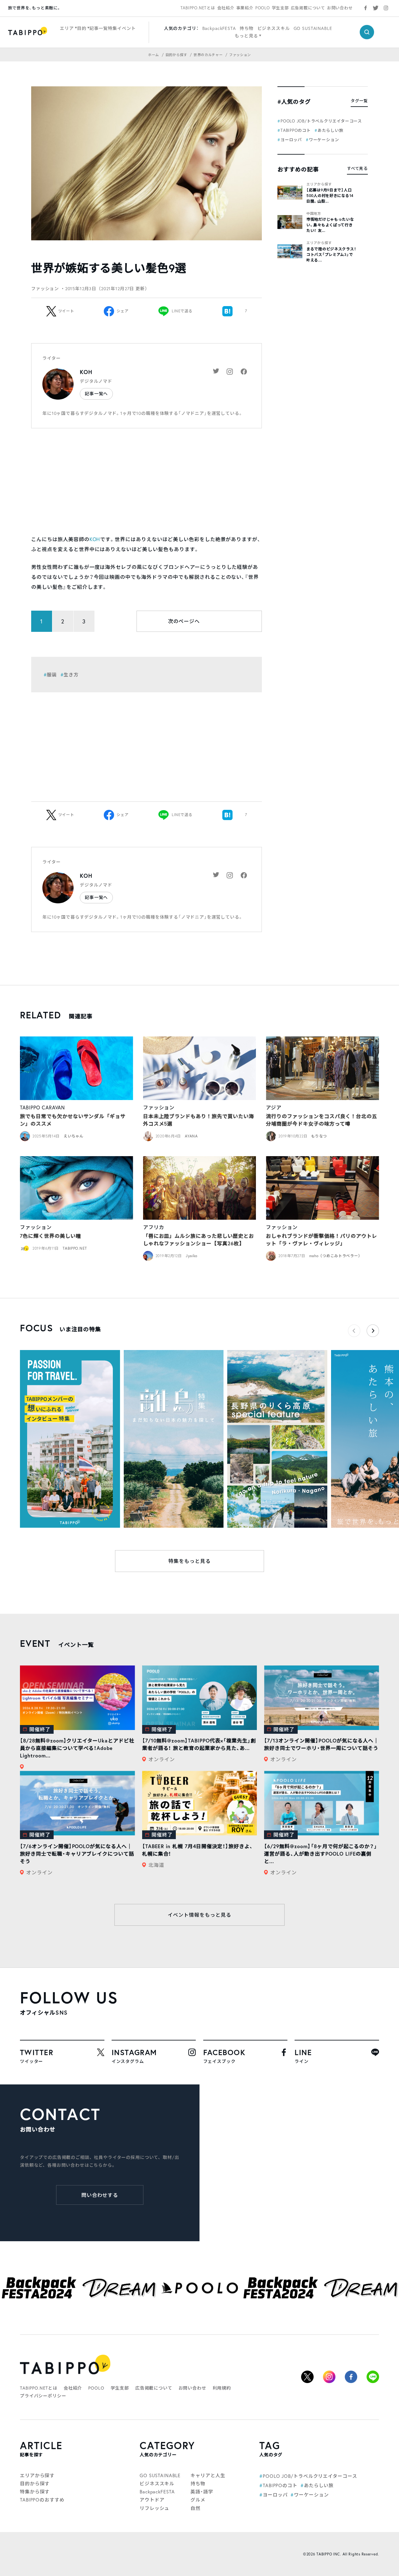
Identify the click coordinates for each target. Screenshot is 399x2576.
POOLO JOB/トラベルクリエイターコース (321, 121)
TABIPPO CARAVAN (42, 1107)
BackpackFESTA (219, 28)
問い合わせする (100, 2195)
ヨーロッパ (291, 140)
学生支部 (280, 8)
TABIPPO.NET (75, 1248)
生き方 (71, 675)
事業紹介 (245, 8)
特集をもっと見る (190, 1561)
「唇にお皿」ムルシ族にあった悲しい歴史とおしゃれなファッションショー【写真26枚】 (199, 1240)
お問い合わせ (340, 8)
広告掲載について (308, 8)
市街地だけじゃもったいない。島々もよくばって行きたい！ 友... (330, 225)
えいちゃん (74, 1136)
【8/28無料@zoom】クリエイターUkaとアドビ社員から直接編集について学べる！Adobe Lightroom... (77, 1748)
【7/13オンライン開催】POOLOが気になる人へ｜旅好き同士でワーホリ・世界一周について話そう (321, 1744)
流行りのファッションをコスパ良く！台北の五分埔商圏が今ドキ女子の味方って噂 (321, 1120)
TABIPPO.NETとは (198, 8)
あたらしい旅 (331, 130)
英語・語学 (202, 2492)
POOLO (263, 8)
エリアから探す (319, 184)
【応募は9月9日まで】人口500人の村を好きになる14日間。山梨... (330, 196)
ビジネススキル (274, 28)
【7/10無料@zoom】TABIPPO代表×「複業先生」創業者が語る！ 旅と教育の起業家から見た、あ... (199, 1744)
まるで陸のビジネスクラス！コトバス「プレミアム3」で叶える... (331, 255)
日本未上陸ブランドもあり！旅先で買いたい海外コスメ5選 (199, 1120)
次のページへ (184, 621)
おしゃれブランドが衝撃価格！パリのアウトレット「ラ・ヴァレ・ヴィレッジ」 (321, 1240)
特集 (113, 28)
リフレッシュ (154, 2508)
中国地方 (314, 214)
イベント (126, 28)
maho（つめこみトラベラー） (336, 1256)
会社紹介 (226, 8)
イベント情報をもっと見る (199, 1915)
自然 (195, 2508)
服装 (52, 675)
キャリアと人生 (208, 2475)
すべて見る (357, 168)
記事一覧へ (96, 394)
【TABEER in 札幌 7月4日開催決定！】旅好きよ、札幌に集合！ (197, 1850)
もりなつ (319, 1136)
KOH (86, 372)
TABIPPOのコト (296, 130)
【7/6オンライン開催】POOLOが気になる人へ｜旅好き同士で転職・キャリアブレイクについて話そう (77, 1854)
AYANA (191, 1136)
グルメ (198, 2500)
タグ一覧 (359, 101)
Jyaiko (192, 1256)
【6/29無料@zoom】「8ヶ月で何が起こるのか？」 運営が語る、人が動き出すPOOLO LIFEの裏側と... (321, 1854)
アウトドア (152, 2500)
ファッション (159, 1107)
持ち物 (247, 28)
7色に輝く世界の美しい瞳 (50, 1236)
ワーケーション (324, 140)
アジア (274, 1107)
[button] (373, 1331)
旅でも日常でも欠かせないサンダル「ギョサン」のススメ (73, 1120)
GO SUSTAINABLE (313, 28)
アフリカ (154, 1227)
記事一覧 (99, 28)
